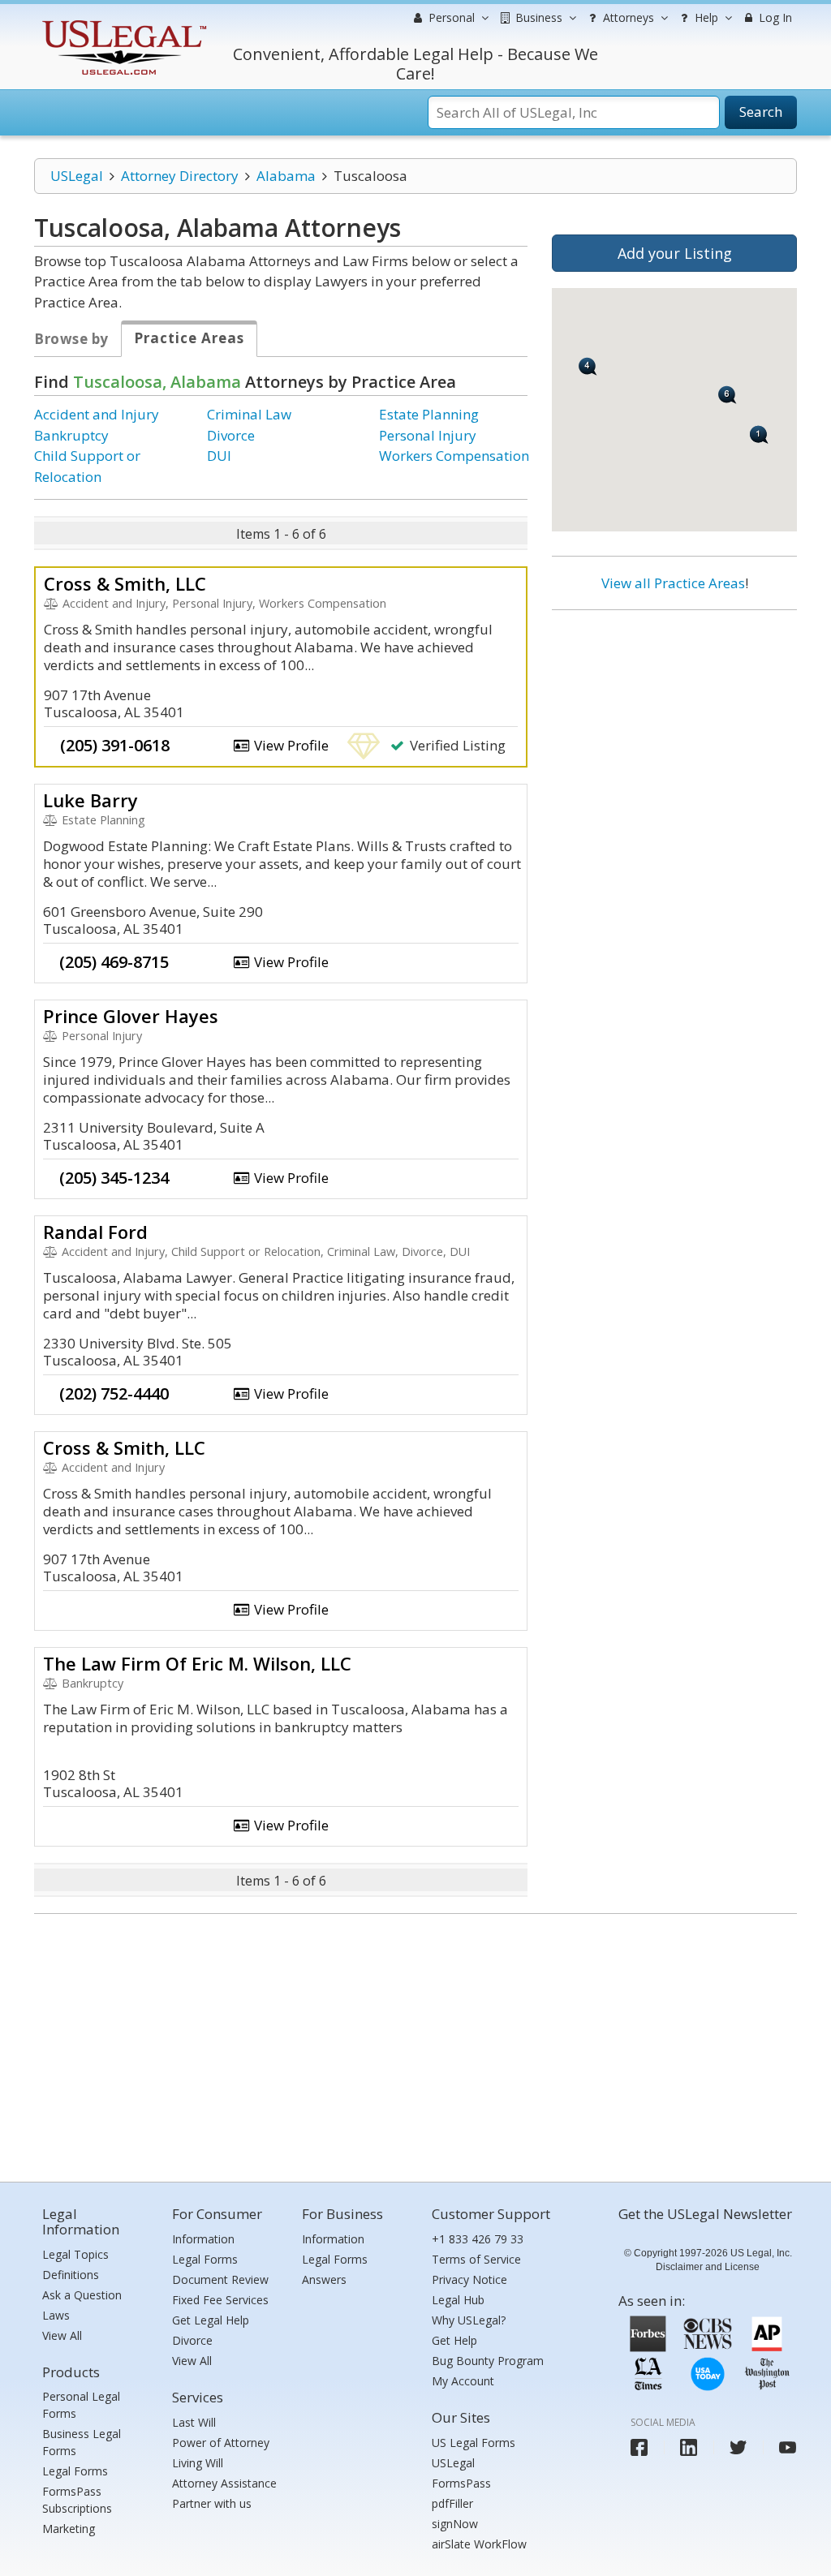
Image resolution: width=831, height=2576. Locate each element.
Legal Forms (75, 2471)
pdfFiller (452, 2503)
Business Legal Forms (82, 2442)
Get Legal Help (211, 2320)
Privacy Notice (469, 2279)
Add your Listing (675, 253)
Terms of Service (476, 2259)
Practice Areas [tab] (189, 338)
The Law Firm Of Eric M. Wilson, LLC (197, 1663)
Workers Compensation (454, 456)
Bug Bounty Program (488, 2361)
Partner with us (212, 2503)
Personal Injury (428, 435)
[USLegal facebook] (639, 2447)
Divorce (231, 435)
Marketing (69, 2529)
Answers (324, 2279)
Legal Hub (458, 2300)
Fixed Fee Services (220, 2300)
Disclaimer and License (708, 2267)
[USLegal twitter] (738, 2447)
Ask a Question (82, 2295)
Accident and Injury (97, 414)
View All (62, 2335)
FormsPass (461, 2483)
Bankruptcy (71, 435)
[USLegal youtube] (788, 2447)
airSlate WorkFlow (479, 2544)
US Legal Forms (474, 2443)
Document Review (220, 2279)
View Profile (290, 745)
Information (203, 2239)
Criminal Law (249, 414)
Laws (56, 2315)
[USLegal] (122, 22)
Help (705, 17)
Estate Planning (429, 414)
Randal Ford (95, 1232)
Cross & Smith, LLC (125, 583)
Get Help (454, 2340)
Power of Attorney (221, 2443)
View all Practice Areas (673, 583)
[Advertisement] (674, 728)
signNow (455, 2524)
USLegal (77, 176)
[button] (588, 366)
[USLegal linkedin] (689, 2447)
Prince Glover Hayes (131, 1016)
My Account (463, 2381)
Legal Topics (75, 2254)
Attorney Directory (180, 176)
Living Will (198, 2463)
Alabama (286, 176)
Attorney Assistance (224, 2483)
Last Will (194, 2422)
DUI (219, 456)
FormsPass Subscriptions (77, 2500)
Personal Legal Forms (81, 2405)
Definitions (71, 2275)
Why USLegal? (469, 2320)
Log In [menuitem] (774, 17)
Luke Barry (90, 800)
